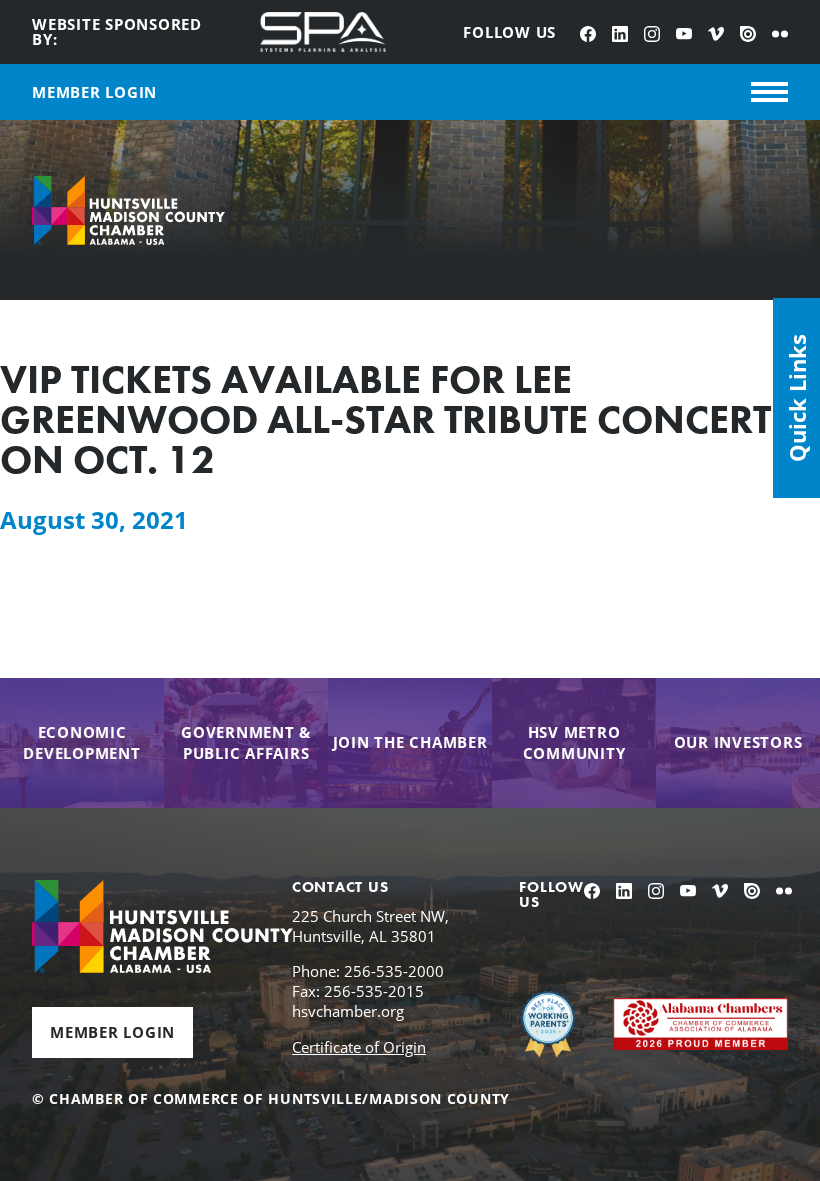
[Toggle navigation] (769, 92)
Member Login (112, 1032)
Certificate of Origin (359, 1047)
